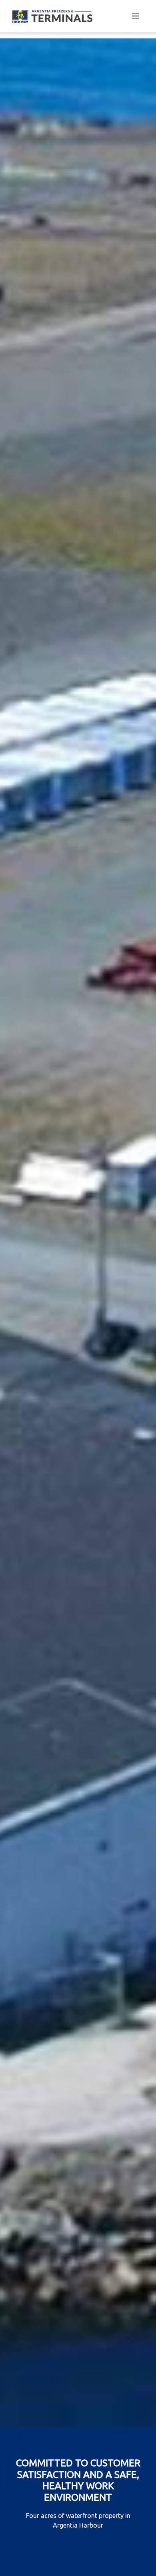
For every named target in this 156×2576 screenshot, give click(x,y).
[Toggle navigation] (136, 16)
